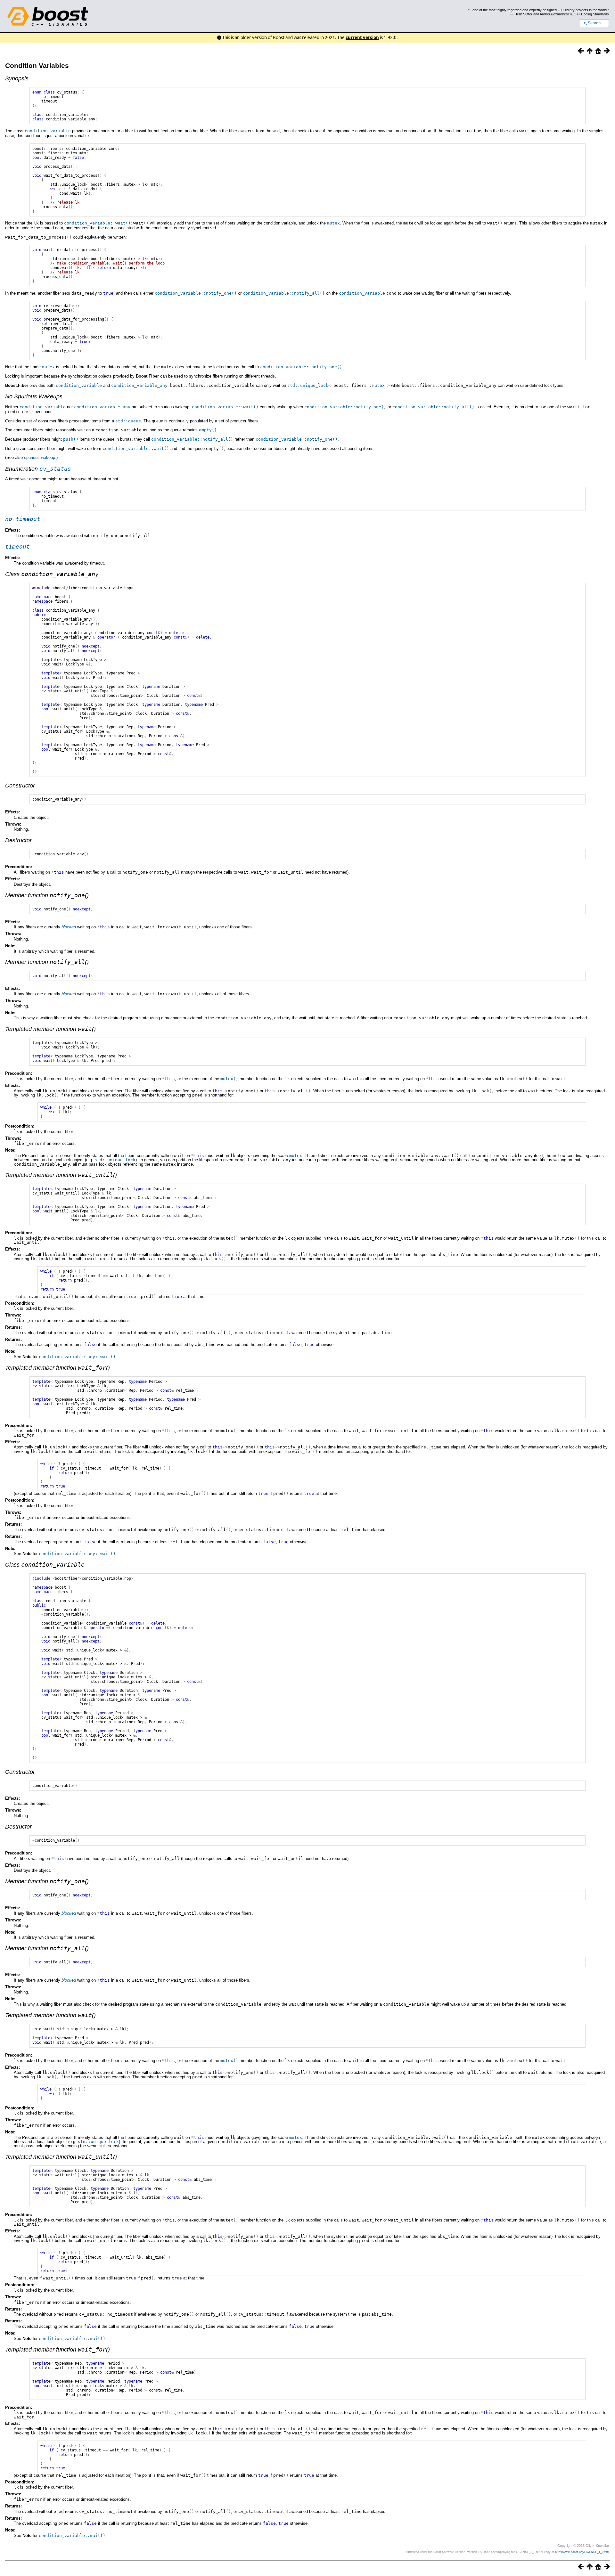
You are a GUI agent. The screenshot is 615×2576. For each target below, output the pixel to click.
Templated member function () (50, 1029)
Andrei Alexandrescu (556, 14)
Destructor (18, 840)
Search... (596, 23)
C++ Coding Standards (591, 14)
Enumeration (38, 469)
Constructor (20, 786)
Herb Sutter (523, 14)
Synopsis (17, 78)
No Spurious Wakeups (34, 396)
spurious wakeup (40, 457)
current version (362, 37)
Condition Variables (37, 65)
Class (52, 574)
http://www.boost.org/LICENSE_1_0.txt (582, 2552)
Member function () (47, 895)
